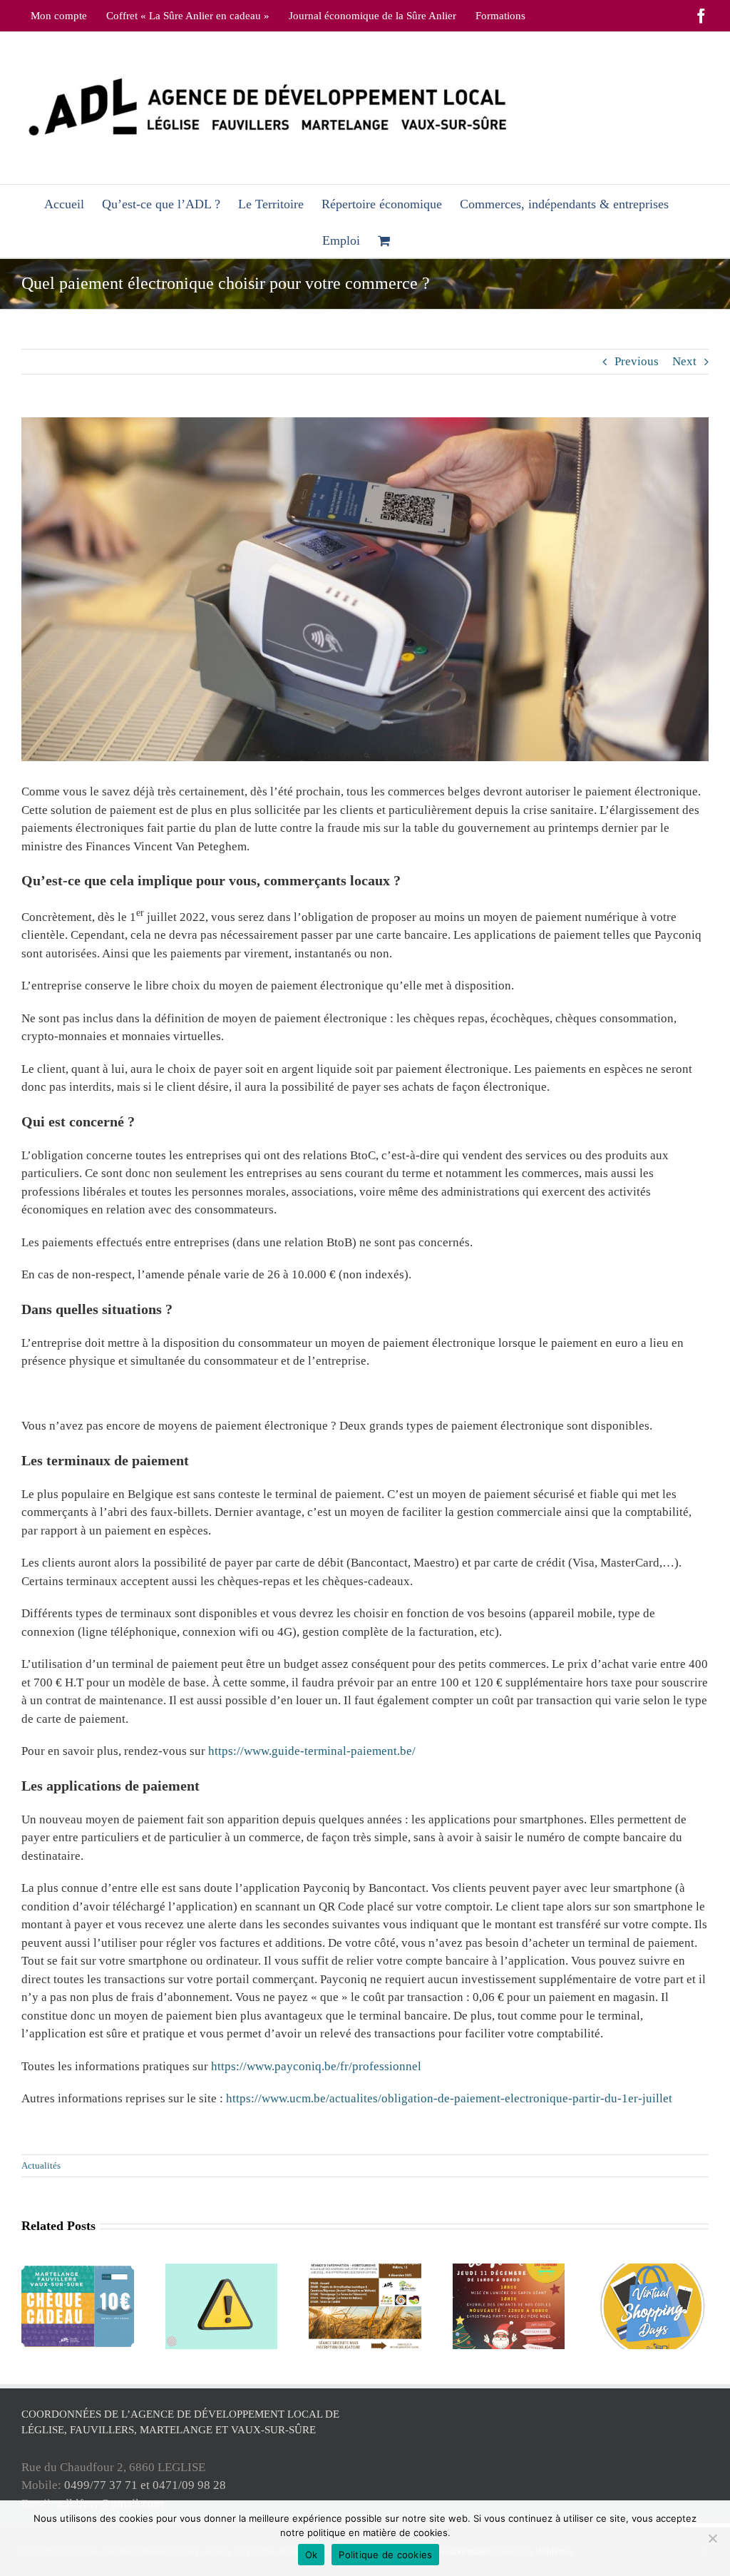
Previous (637, 361)
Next (684, 361)
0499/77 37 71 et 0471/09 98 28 (145, 2485)
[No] (712, 2538)
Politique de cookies (385, 2555)
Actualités (41, 2165)
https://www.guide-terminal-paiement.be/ (312, 1751)
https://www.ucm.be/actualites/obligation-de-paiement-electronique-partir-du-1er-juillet (449, 2098)
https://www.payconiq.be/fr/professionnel (316, 2066)
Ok (312, 2555)
